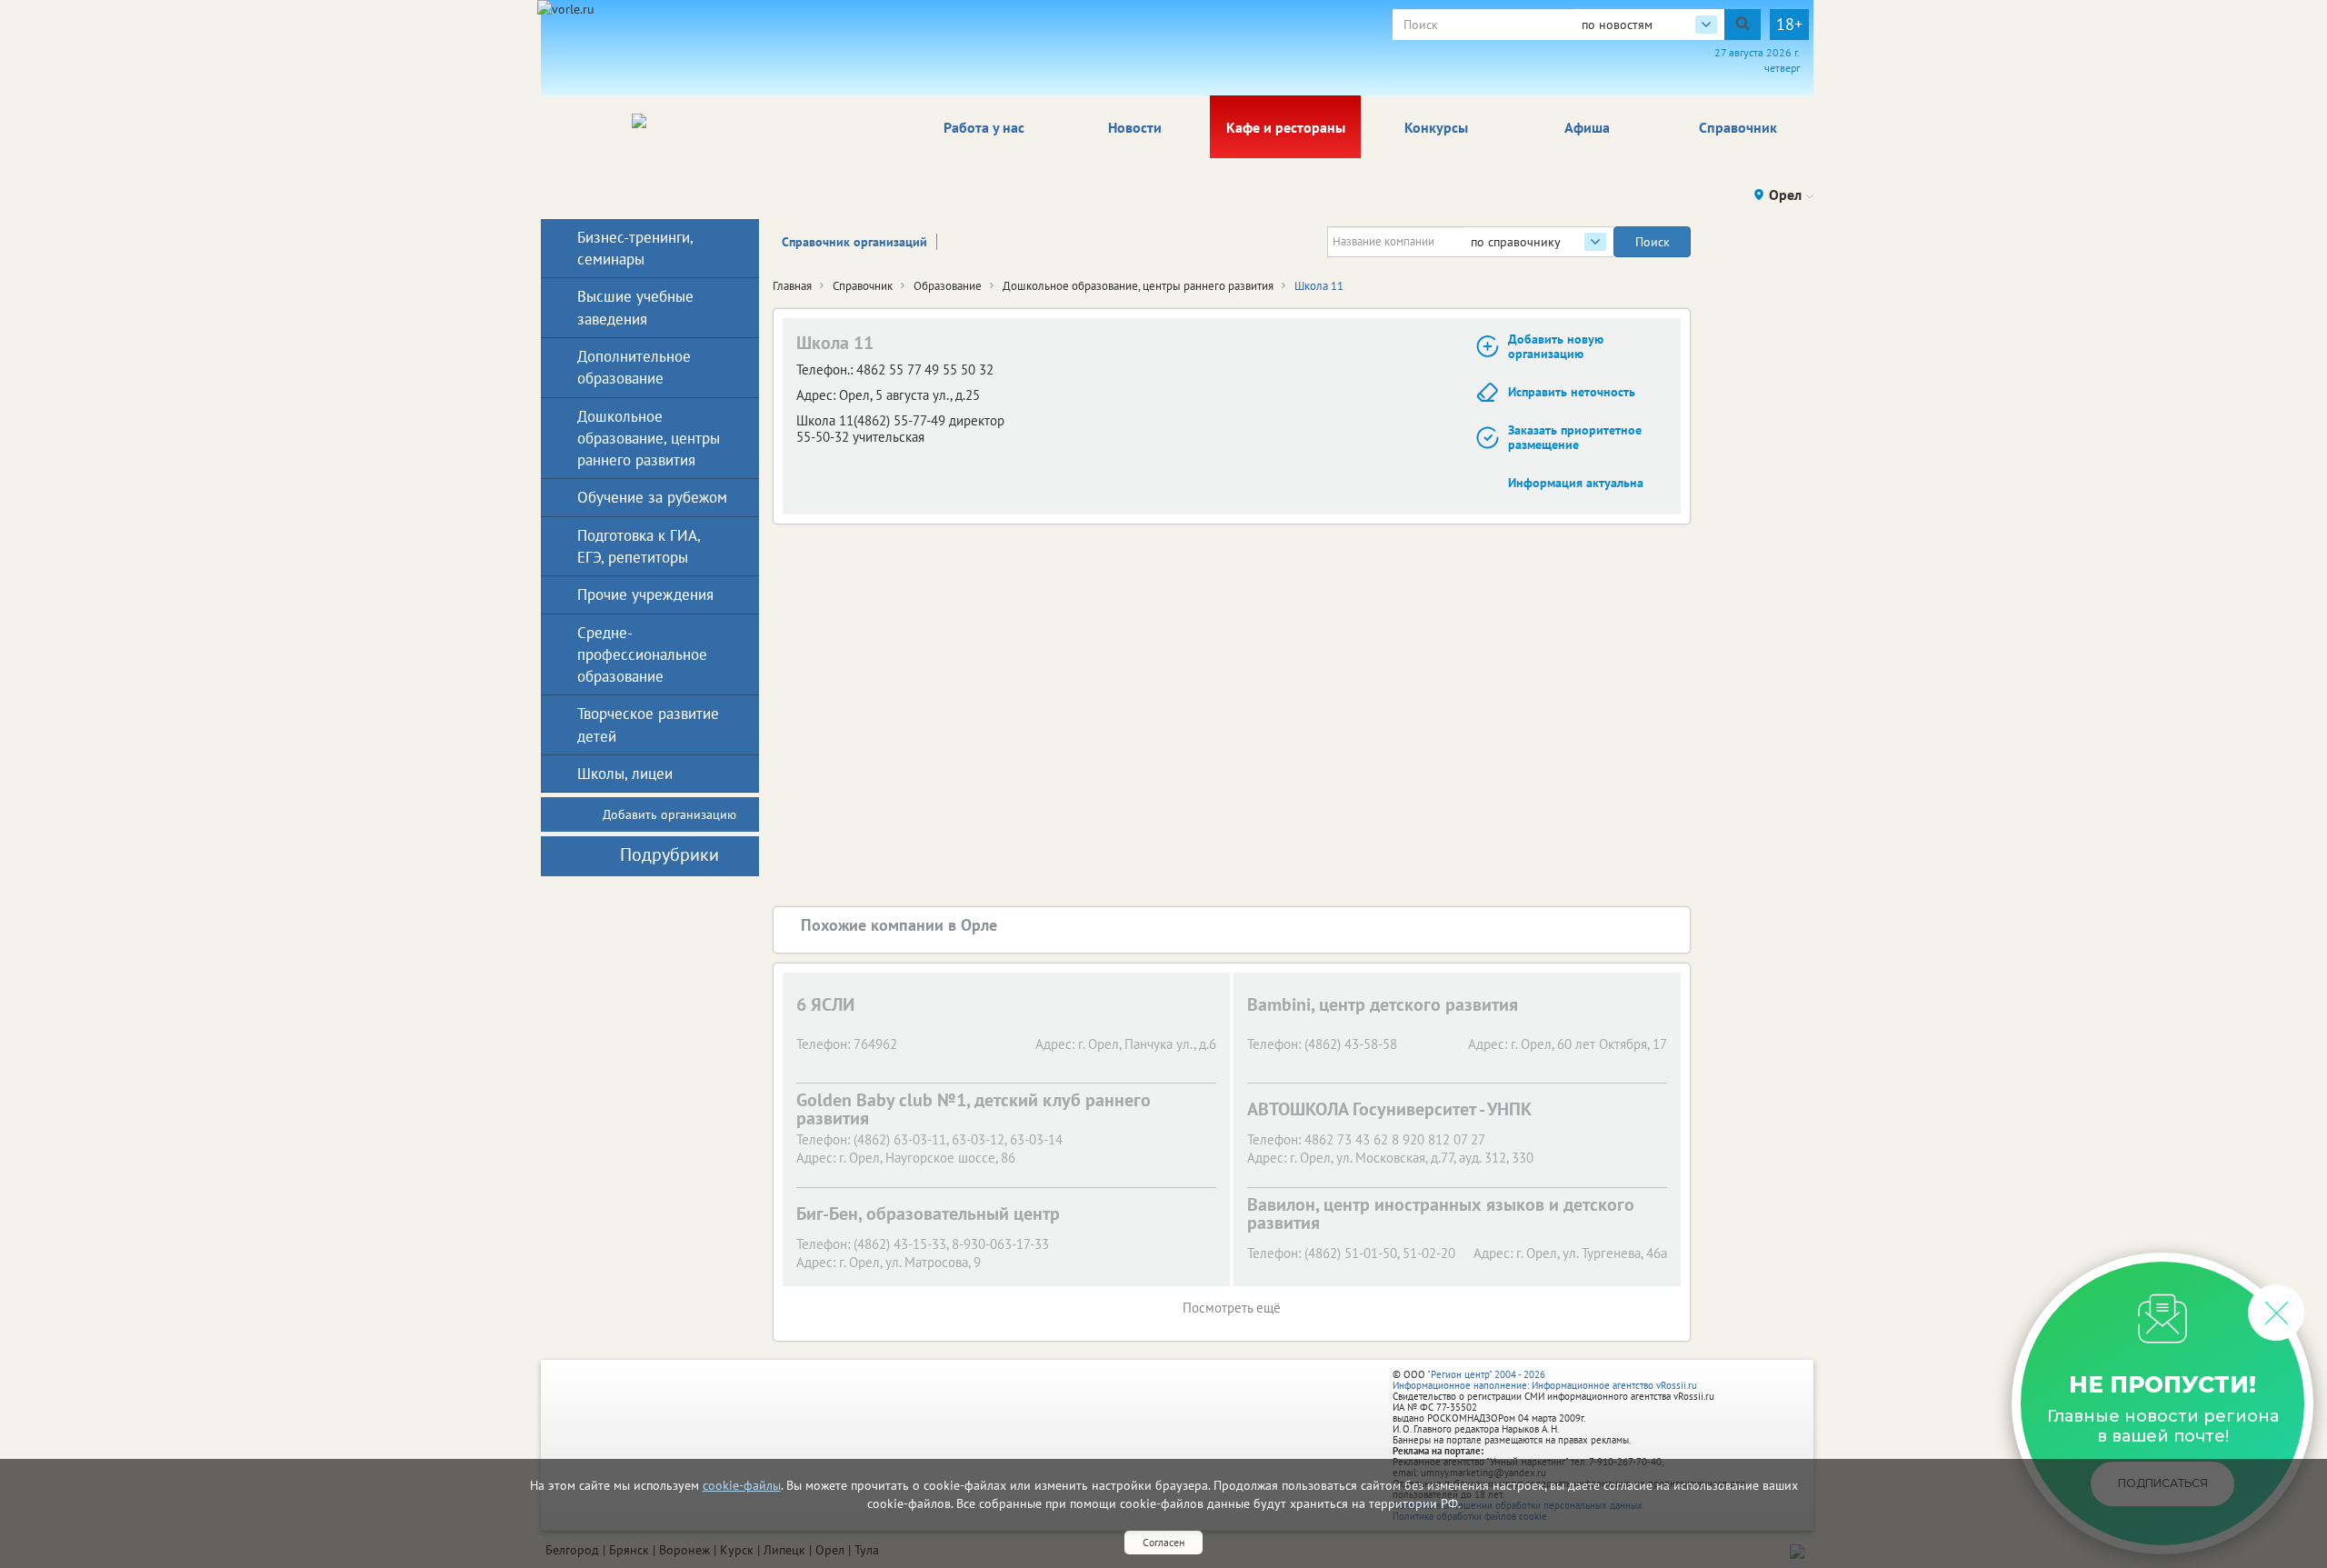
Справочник (1738, 127)
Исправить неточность (1572, 392)
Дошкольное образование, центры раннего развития (1138, 286)
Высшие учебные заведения (635, 307)
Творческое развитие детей (648, 724)
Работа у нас (984, 127)
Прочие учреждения (645, 594)
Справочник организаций (854, 242)
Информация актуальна (1576, 483)
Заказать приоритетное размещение (1575, 438)
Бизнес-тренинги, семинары (635, 248)
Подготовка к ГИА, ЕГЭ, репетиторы (639, 546)
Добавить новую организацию (1556, 347)
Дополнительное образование (634, 367)
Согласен (1163, 1542)
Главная (792, 286)
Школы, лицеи (625, 774)
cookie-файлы (742, 1485)
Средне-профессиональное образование (642, 655)
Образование (948, 286)
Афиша (1587, 127)
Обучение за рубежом (652, 497)
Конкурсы (1436, 127)
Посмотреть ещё (1232, 1308)
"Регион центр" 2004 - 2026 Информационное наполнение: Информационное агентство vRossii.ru (1545, 1380)
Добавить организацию (669, 814)
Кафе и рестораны (1286, 127)
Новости (1135, 127)
